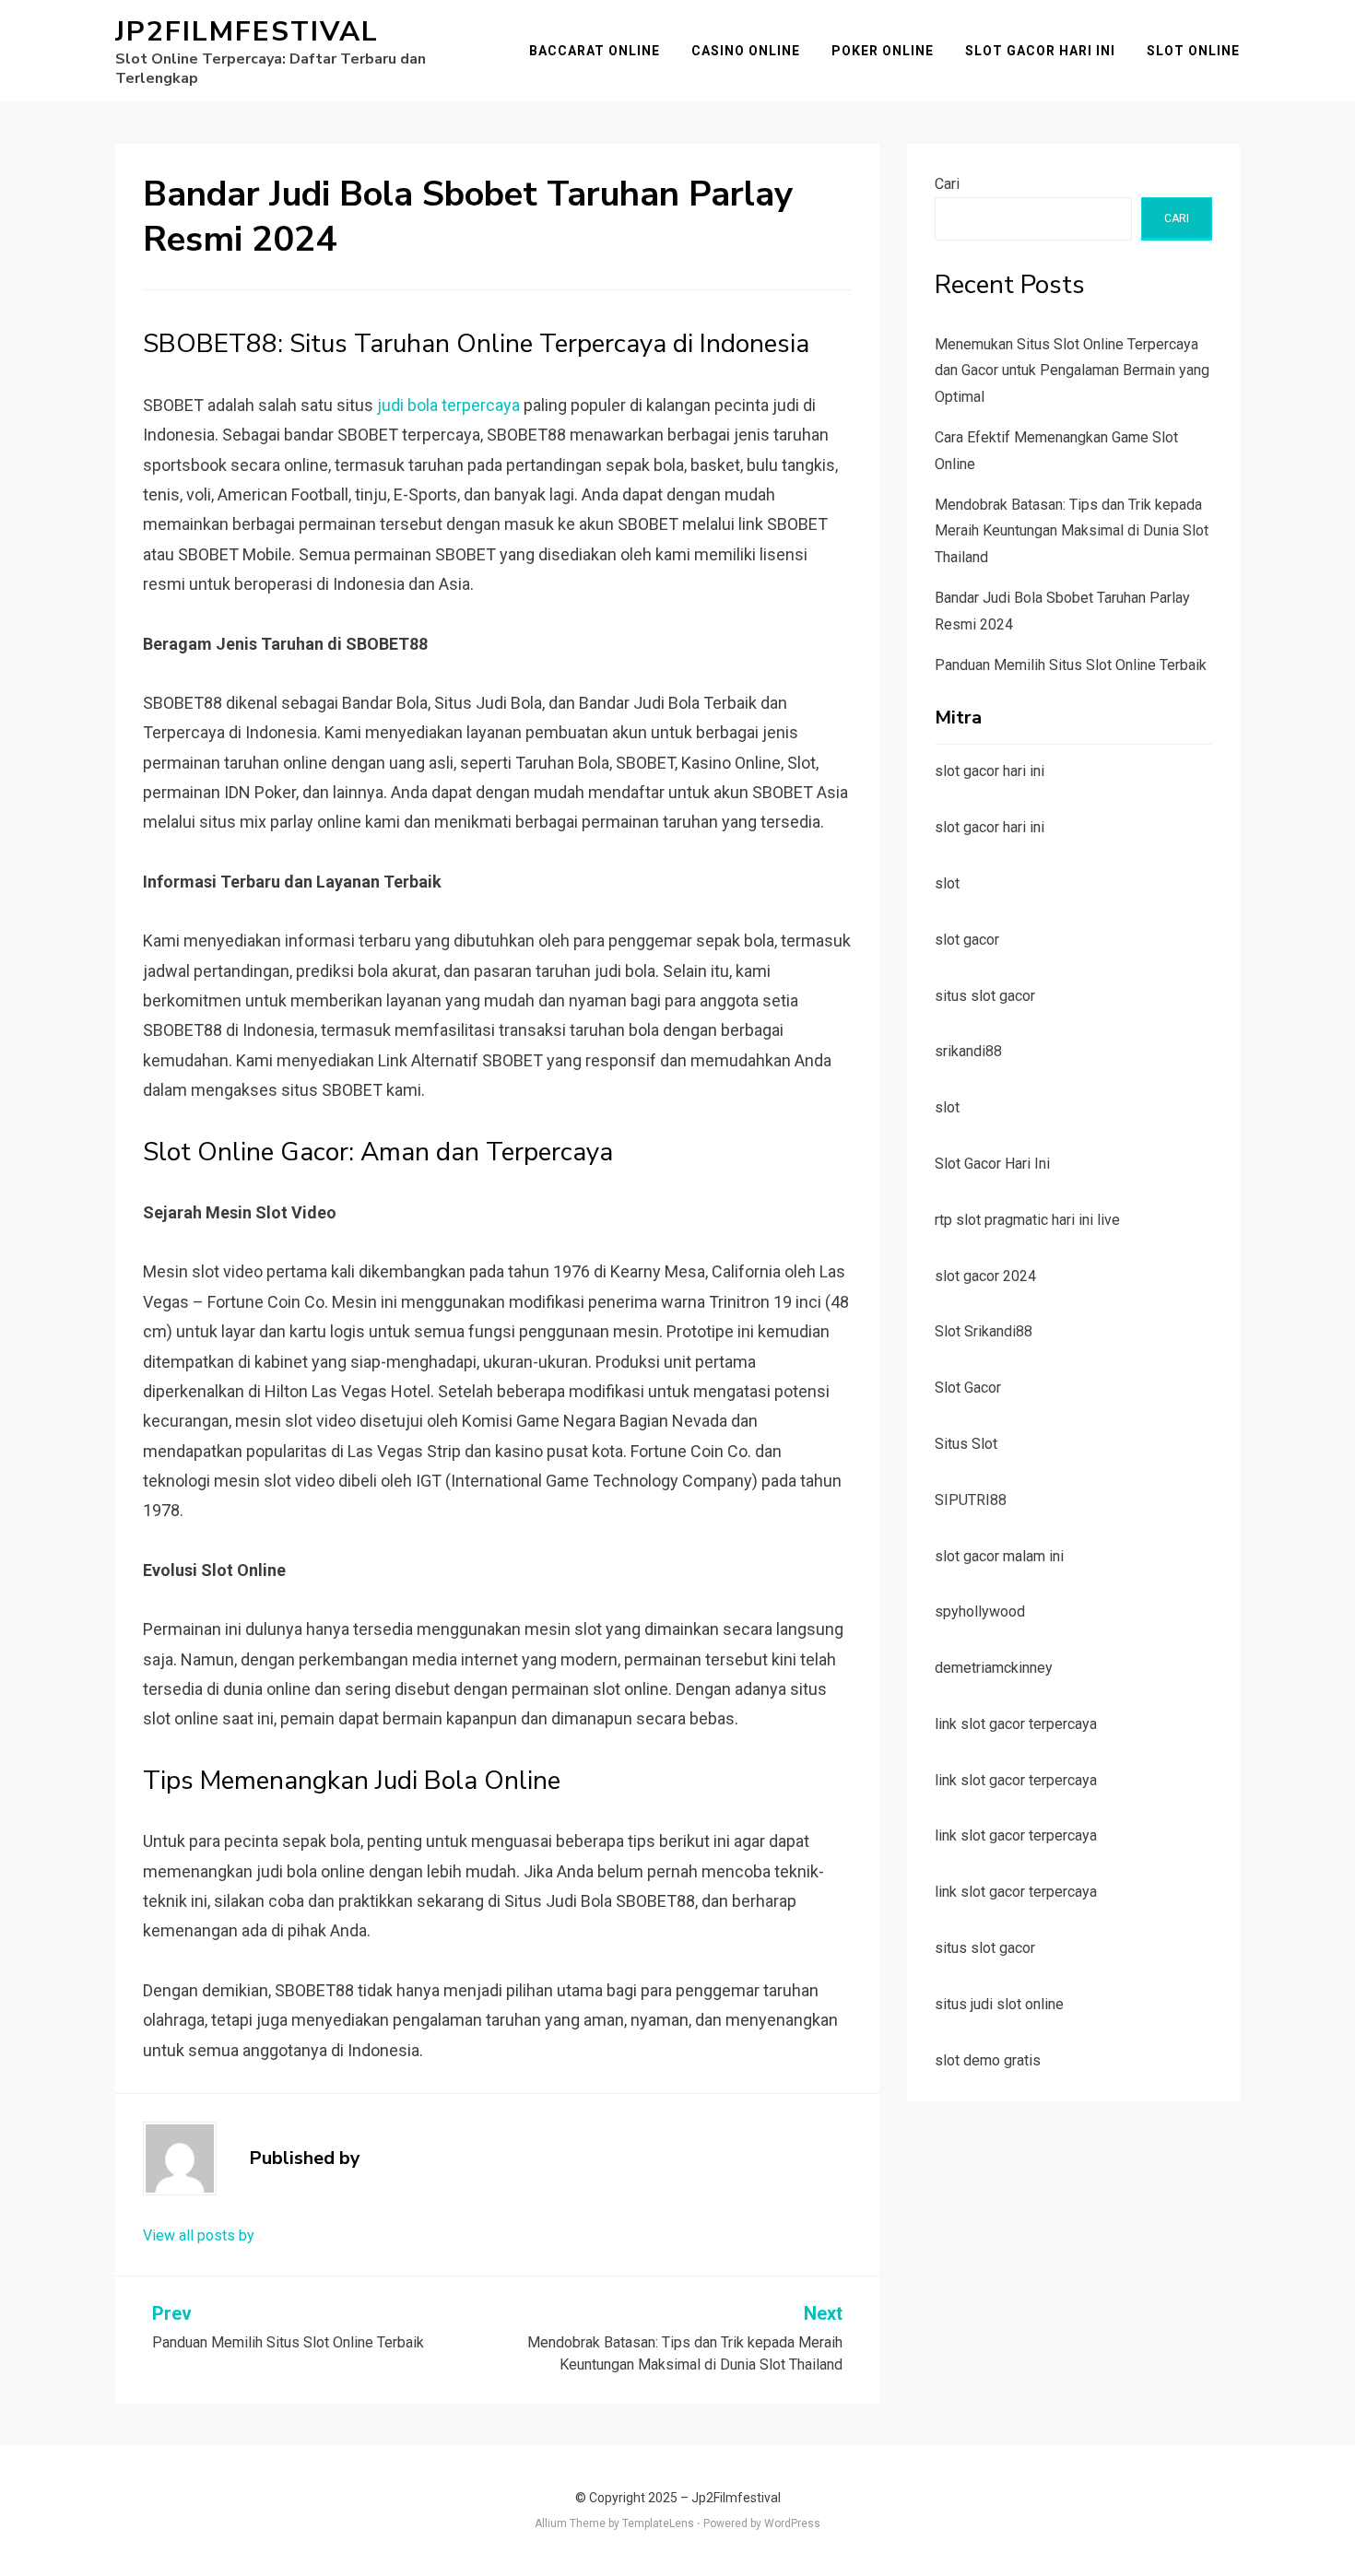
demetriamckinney (994, 1668)
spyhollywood (980, 1611)
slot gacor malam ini (999, 1556)
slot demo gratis (988, 2060)
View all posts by (199, 2235)
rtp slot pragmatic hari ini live (1027, 1220)
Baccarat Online (595, 51)
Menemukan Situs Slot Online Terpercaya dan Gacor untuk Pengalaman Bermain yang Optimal (1072, 371)
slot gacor (967, 940)
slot (947, 883)
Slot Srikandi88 (984, 1331)
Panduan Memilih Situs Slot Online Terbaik (1071, 665)
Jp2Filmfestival (247, 32)
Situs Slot (966, 1444)
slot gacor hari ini (990, 771)
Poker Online (883, 51)
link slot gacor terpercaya (1016, 1724)
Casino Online (746, 51)
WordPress (792, 2523)
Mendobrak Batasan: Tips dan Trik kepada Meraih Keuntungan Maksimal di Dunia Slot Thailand (1072, 531)
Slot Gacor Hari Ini (1040, 51)
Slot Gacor (968, 1388)
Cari (947, 184)
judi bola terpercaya (448, 405)
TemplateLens (658, 2523)
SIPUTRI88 (971, 1500)
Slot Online (1193, 51)
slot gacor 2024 (985, 1276)
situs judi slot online (999, 2004)
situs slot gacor (985, 996)
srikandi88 (968, 1051)
